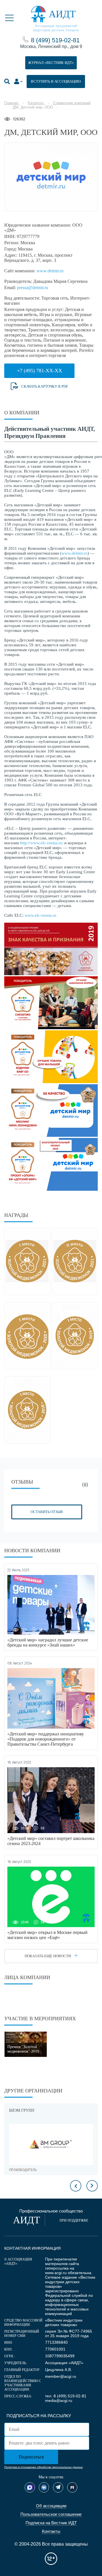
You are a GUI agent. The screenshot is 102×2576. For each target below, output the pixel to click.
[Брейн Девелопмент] (52, 2144)
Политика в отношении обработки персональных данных (43, 2467)
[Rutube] (72, 2487)
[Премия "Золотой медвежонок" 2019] (26, 2044)
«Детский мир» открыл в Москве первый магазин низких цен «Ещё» (47, 1935)
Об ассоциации (51, 2506)
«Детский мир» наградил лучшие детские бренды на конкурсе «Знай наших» (48, 1642)
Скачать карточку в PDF (45, 386)
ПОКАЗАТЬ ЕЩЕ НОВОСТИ (48, 1956)
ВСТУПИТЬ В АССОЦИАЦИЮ (56, 81)
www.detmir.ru (50, 271)
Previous (76, 2186)
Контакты (51, 2531)
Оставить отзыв (47, 1512)
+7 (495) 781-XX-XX (40, 371)
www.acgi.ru (56, 2273)
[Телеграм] (58, 2487)
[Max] (30, 2487)
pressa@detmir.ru (33, 288)
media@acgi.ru (59, 2400)
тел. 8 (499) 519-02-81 (66, 2396)
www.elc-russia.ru (41, 915)
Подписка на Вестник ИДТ (51, 2523)
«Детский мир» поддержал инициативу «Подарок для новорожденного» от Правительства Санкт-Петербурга (46, 1739)
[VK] (44, 2487)
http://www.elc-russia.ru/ (42, 843)
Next (92, 2186)
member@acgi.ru (61, 2376)
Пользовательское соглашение (51, 2514)
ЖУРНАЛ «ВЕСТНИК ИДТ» (51, 63)
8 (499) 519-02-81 (55, 40)
